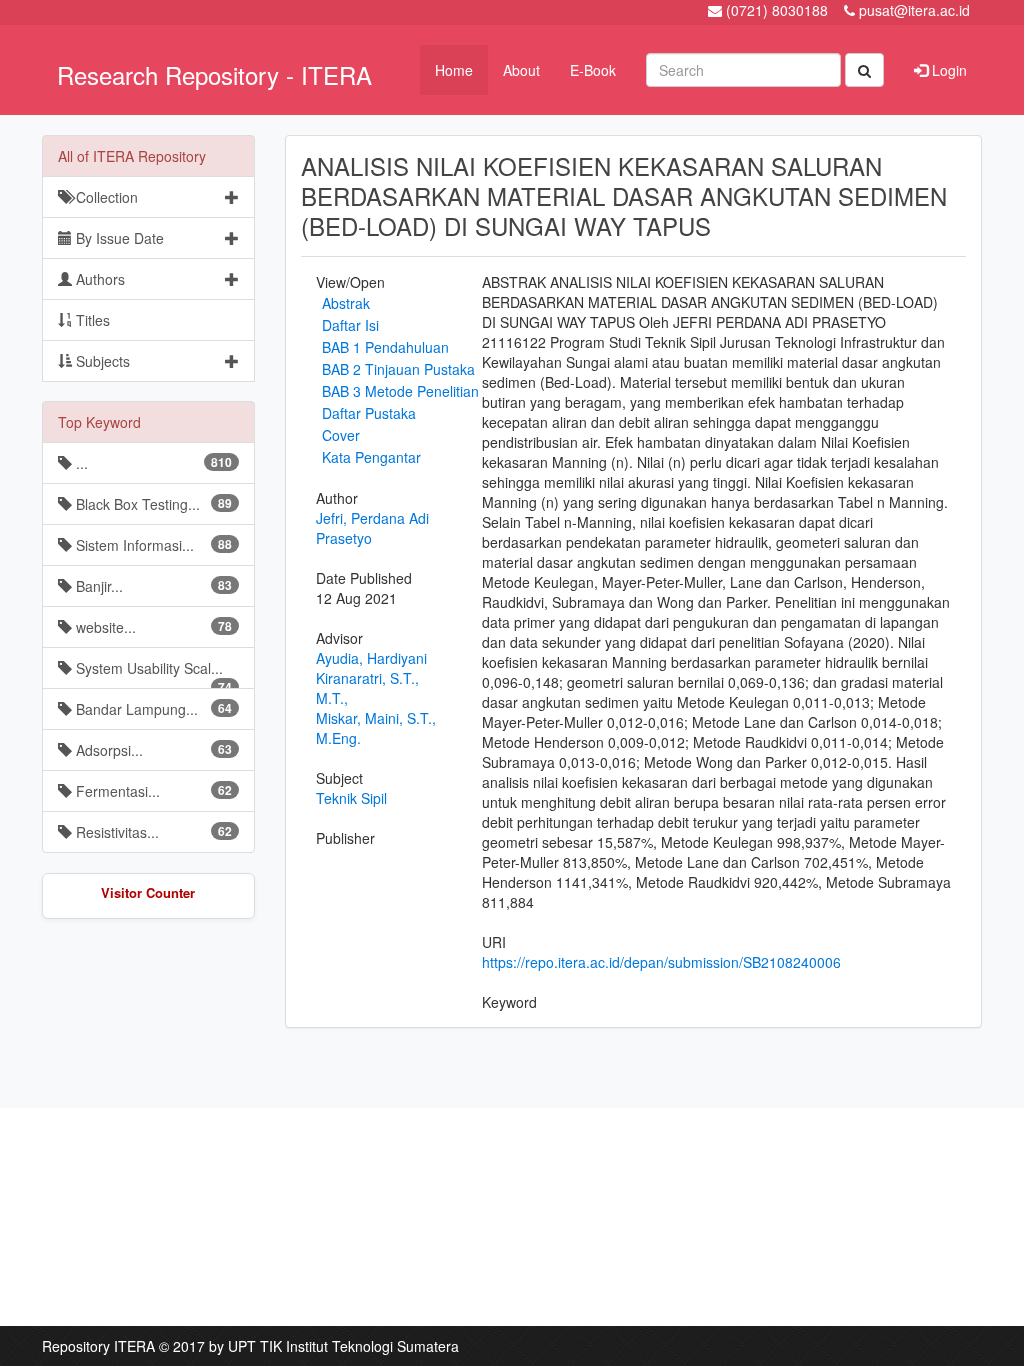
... (152, 463)
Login (947, 70)
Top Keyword (99, 422)
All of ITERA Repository (132, 156)
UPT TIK (255, 1346)
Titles (91, 320)
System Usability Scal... (152, 673)
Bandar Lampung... (152, 709)
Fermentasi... (152, 791)
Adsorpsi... (152, 750)
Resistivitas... (152, 832)
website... (152, 627)
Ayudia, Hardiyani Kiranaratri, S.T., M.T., (371, 678)
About (521, 70)
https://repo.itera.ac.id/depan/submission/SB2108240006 (661, 962)
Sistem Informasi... (152, 545)
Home (454, 70)
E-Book (593, 70)
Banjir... (152, 586)
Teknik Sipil (351, 798)
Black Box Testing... (152, 504)
